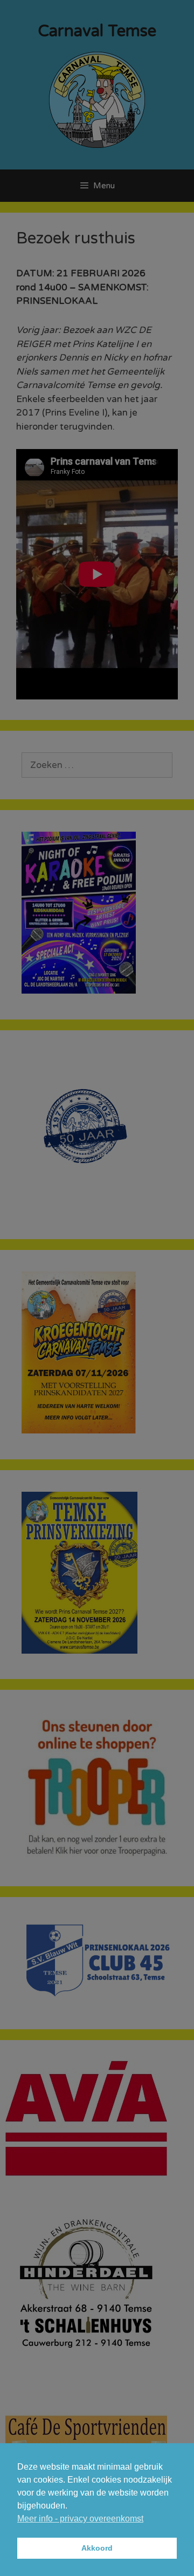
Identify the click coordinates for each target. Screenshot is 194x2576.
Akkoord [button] (97, 2548)
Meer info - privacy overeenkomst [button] (80, 2519)
